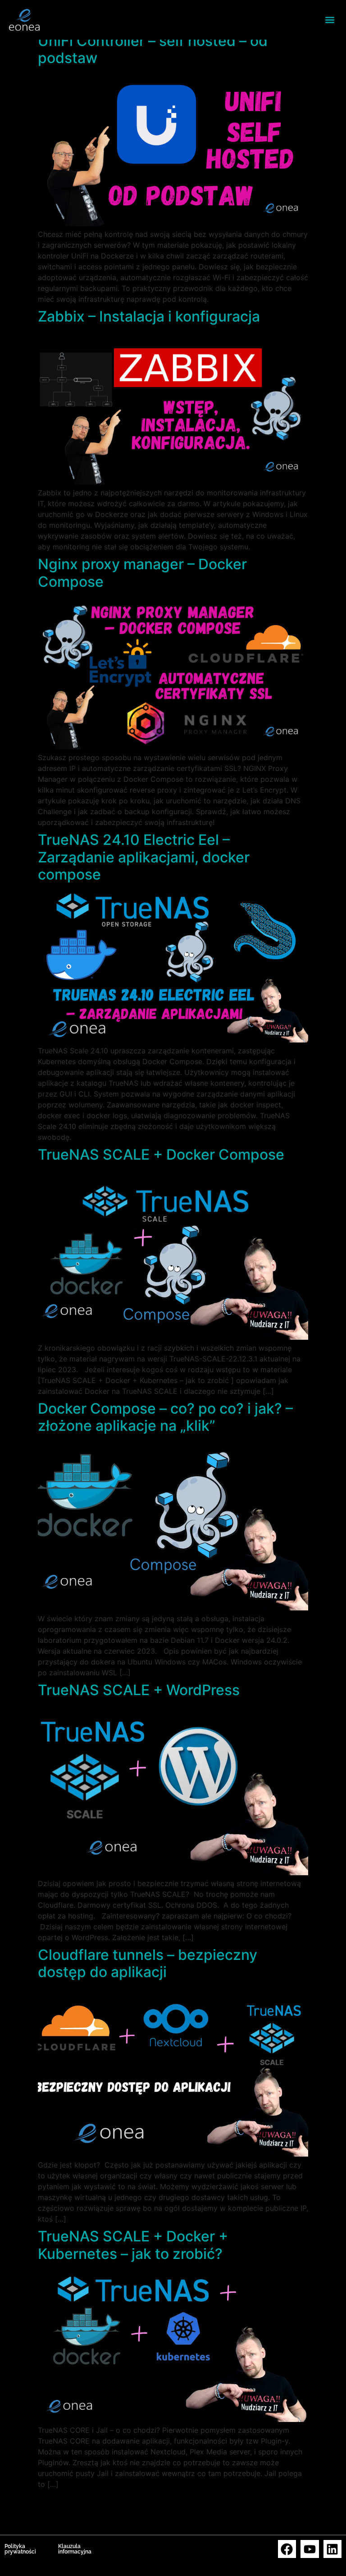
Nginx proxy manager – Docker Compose (142, 573)
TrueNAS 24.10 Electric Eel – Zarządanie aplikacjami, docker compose (144, 857)
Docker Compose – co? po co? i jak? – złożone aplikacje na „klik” (165, 1417)
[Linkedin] (333, 2549)
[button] (330, 20)
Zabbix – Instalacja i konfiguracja (149, 316)
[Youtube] (310, 2549)
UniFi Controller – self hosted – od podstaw (153, 49)
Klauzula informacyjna (75, 2549)
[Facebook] (287, 2549)
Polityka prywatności (20, 2549)
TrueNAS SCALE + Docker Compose (161, 1154)
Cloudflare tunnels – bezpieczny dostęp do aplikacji (148, 1963)
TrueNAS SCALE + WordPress (139, 1690)
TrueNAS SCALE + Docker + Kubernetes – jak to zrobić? (133, 2245)
